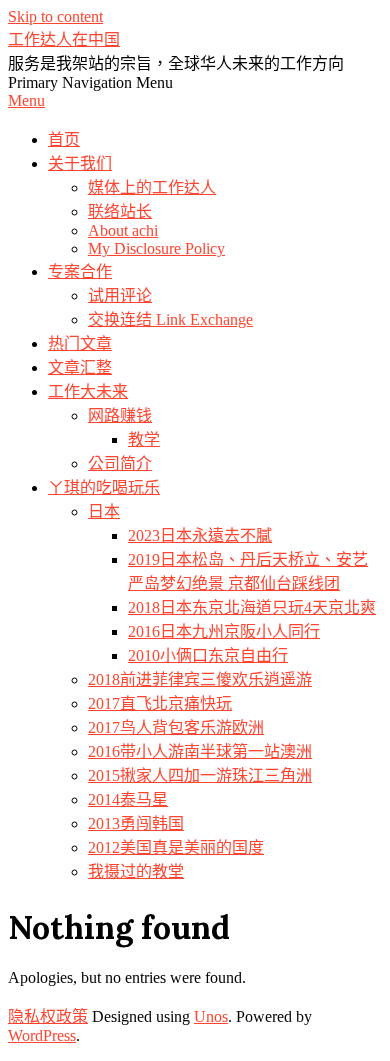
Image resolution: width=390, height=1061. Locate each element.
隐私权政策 (48, 1016)
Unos (211, 1016)
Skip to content (55, 16)
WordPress (42, 1035)
